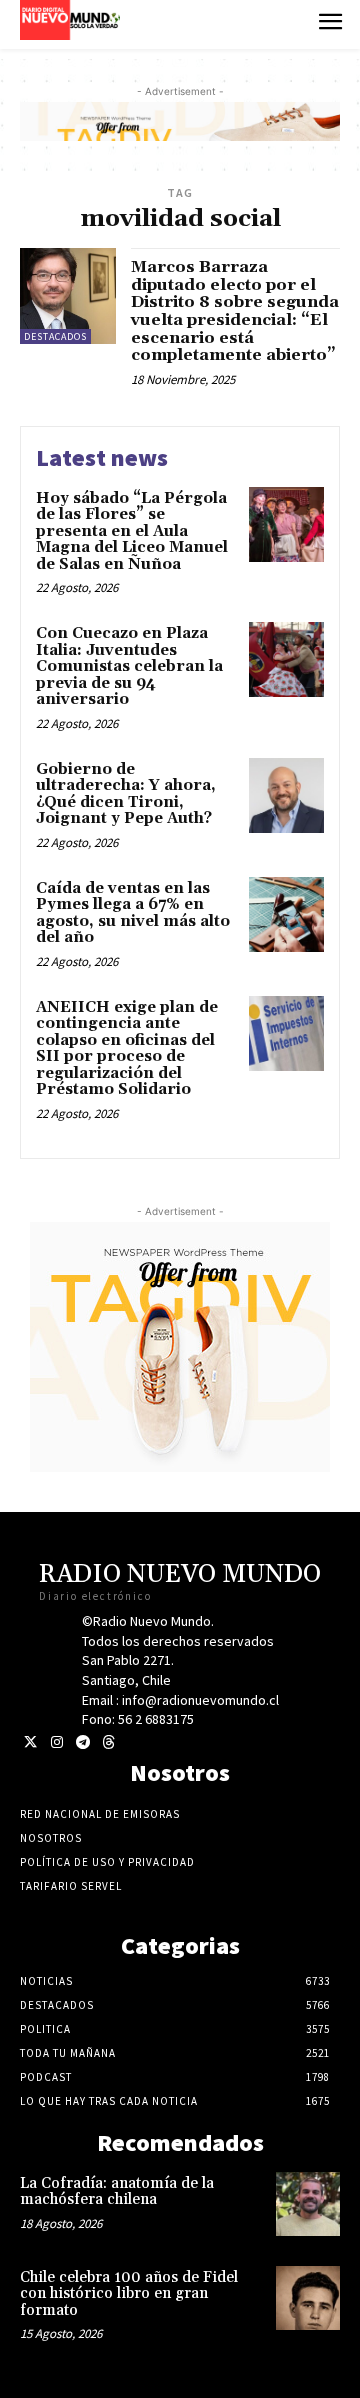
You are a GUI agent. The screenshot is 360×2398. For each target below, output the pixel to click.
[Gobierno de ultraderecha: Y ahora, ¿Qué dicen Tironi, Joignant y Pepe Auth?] (286, 795)
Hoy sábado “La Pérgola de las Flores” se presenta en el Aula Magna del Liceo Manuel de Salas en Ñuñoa (132, 531)
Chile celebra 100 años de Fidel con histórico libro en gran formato (129, 2294)
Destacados (55, 336)
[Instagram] (56, 1742)
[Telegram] (82, 1742)
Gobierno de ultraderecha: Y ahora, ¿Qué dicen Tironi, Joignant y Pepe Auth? (126, 794)
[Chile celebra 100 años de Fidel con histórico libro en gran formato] (308, 2298)
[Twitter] (30, 1742)
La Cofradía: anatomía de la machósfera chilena (117, 2192)
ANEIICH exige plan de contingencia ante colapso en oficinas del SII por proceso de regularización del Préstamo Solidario (127, 1049)
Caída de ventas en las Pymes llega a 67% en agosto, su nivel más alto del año (133, 913)
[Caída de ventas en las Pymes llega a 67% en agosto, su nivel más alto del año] (286, 914)
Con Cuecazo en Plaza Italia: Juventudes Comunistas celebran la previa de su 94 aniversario (129, 666)
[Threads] (108, 1742)
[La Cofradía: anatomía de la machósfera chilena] (308, 2204)
